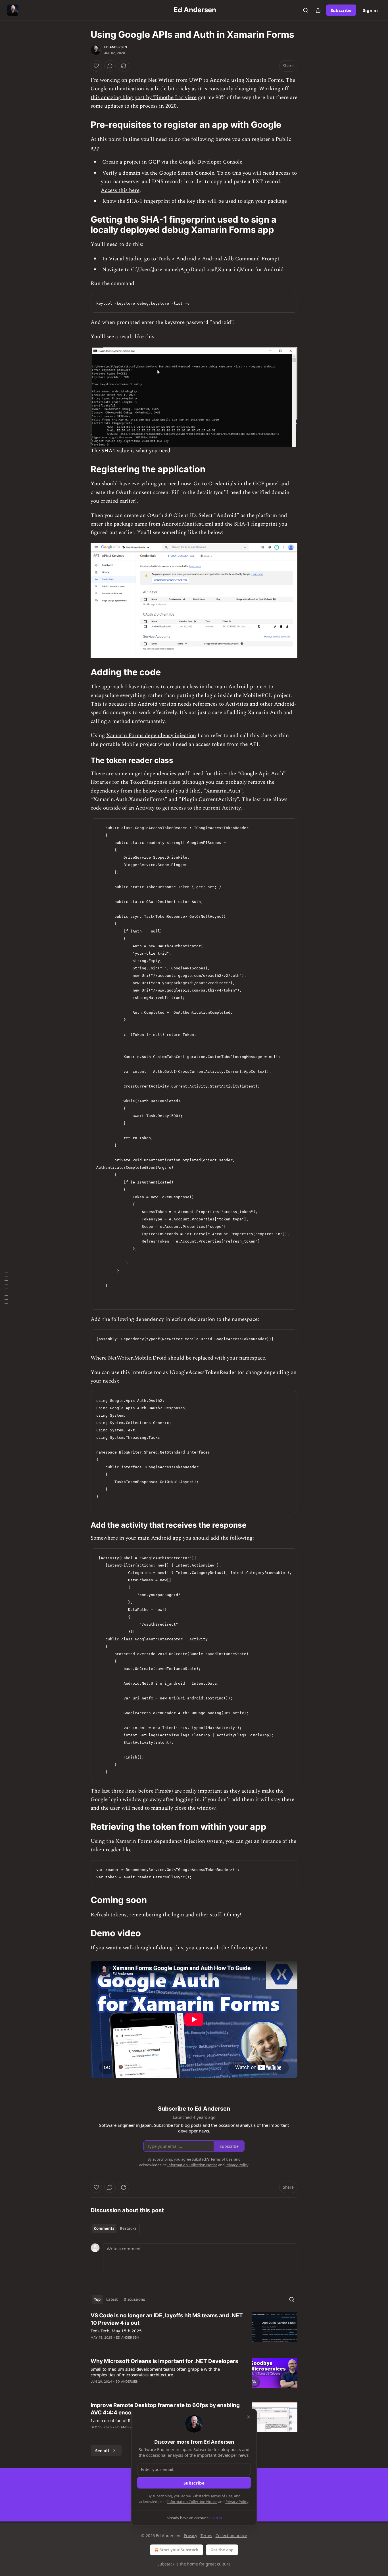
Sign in (370, 10)
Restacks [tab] (128, 2228)
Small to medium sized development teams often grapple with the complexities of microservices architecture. (155, 2372)
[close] (249, 2417)
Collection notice (231, 2536)
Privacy (190, 2536)
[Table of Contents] (6, 1288)
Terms (206, 2536)
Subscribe (341, 10)
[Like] (96, 66)
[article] (194, 2330)
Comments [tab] (104, 2228)
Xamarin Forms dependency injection (151, 736)
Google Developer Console (210, 162)
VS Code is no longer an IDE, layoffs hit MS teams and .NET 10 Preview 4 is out (167, 2319)
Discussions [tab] (134, 2299)
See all (102, 2450)
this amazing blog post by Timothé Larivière (144, 98)
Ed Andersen (116, 47)
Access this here (120, 190)
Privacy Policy (237, 2502)
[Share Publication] (318, 10)
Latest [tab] (112, 2299)
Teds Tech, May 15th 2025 (116, 2331)
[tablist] (115, 2228)
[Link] (83, 124)
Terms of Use (221, 2496)
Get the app (222, 2550)
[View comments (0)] (110, 66)
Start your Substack (179, 2550)
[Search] (306, 10)
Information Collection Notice (192, 2502)
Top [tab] (97, 2299)
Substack (166, 2564)
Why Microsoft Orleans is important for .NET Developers (164, 2361)
